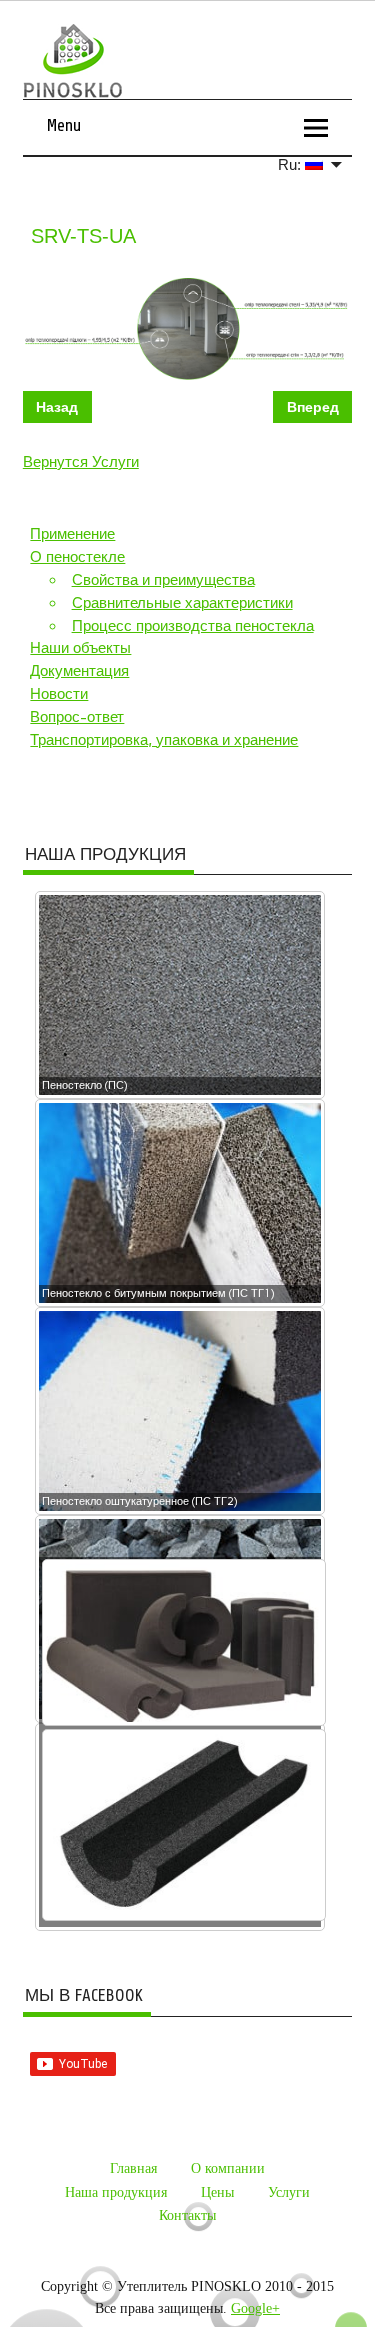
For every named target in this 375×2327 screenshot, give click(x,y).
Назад (57, 407)
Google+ (255, 2308)
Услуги (289, 2192)
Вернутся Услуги (81, 462)
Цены (217, 2192)
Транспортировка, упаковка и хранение (164, 740)
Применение (72, 534)
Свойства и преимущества (163, 580)
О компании (228, 2168)
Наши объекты (80, 648)
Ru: (291, 164)
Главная (133, 2168)
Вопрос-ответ (77, 717)
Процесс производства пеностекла (193, 626)
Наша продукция (116, 2192)
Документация (79, 671)
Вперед (313, 407)
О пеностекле (77, 557)
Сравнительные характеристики (182, 603)
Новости (59, 694)
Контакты (187, 2215)
